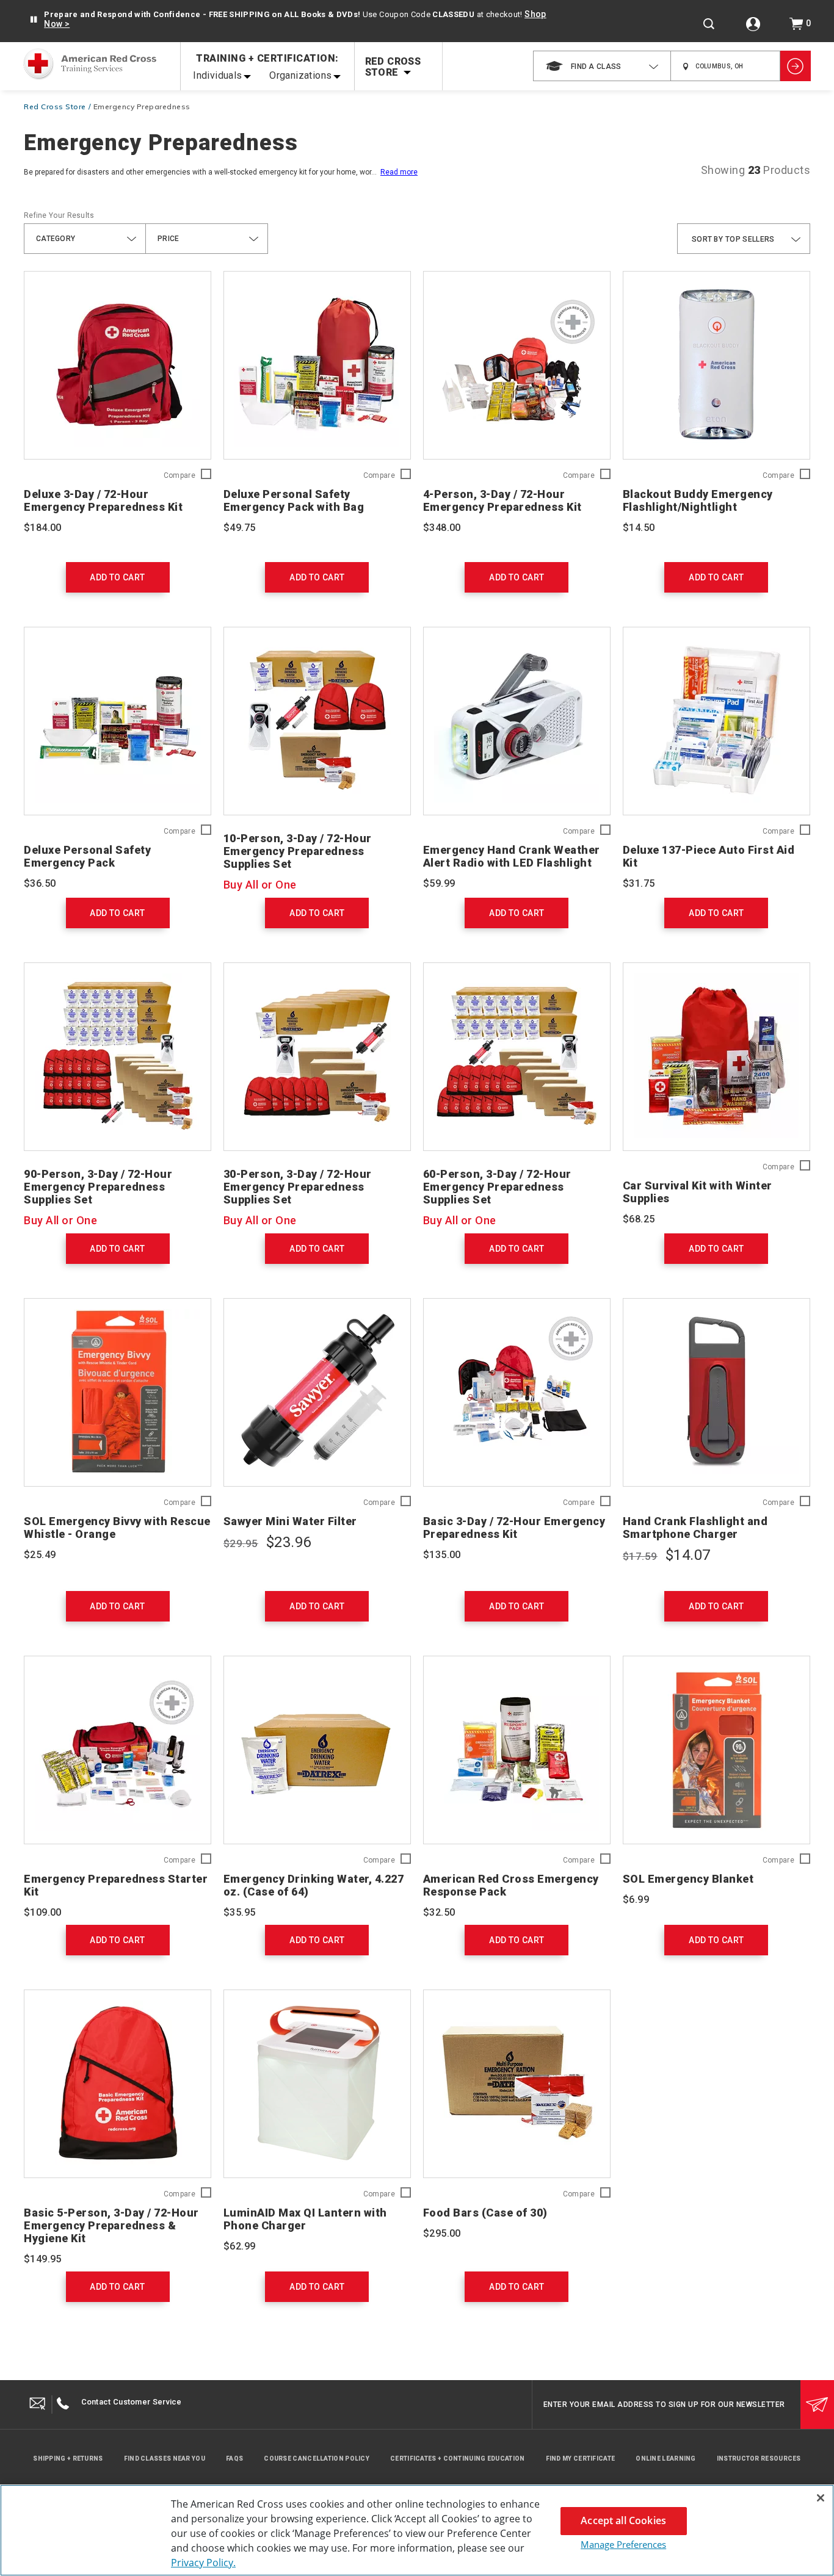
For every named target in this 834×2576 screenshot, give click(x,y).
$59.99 (439, 883)
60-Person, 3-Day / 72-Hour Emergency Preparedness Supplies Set (497, 1187)
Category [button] (56, 239)
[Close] (821, 2498)
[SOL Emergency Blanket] (716, 1750)
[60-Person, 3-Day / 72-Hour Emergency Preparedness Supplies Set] (517, 1057)
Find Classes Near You (165, 2459)
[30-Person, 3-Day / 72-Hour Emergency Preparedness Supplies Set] (317, 1057)
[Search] (709, 24)
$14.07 (688, 1555)
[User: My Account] (753, 24)
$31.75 (639, 883)
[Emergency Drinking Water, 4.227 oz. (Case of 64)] (317, 1750)
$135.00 (442, 1555)
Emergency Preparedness (142, 106)
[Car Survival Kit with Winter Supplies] (716, 1057)
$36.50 (40, 883)
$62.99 (239, 2246)
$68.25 (639, 1219)
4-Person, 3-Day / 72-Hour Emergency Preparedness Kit (502, 500)
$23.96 (288, 1542)
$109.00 (43, 1912)
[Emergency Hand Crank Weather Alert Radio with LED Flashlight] (517, 721)
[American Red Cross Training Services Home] (90, 65)
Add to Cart (117, 577)
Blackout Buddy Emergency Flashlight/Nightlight (698, 500)
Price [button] (169, 239)
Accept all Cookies (623, 2520)
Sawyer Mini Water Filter (290, 1521)
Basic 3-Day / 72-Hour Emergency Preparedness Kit (514, 1528)
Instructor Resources (759, 2459)
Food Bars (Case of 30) (485, 2213)
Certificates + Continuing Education (458, 2459)
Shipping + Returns (68, 2459)
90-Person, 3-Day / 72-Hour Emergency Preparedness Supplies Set (98, 1187)
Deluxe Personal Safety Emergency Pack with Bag (294, 500)
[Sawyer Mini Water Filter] (317, 1392)
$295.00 (442, 2233)
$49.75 (239, 528)
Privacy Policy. (203, 2563)
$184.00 (43, 528)
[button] (33, 20)
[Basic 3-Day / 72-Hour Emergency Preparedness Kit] (517, 1392)
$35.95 (239, 1912)
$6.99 (636, 1900)
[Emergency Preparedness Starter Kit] (118, 1750)
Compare (179, 476)
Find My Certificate (581, 2459)
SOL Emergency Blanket (688, 1879)
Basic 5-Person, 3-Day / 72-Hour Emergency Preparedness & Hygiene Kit (111, 2225)
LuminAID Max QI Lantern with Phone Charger (305, 2219)
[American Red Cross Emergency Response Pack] (517, 1750)
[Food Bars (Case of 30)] (517, 2084)
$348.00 (442, 528)
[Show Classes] (796, 66)
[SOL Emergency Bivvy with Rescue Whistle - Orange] (118, 1392)
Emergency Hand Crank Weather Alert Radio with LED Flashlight (512, 856)
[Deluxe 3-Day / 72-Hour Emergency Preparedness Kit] (118, 365)
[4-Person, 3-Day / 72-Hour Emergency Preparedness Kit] (517, 365)
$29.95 (241, 1543)
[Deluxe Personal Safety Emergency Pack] (118, 721)
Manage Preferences (623, 2544)
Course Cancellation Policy (317, 2459)
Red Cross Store (55, 106)
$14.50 (639, 528)
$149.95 (43, 2259)
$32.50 (439, 1912)
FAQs (234, 2459)
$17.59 (640, 1556)
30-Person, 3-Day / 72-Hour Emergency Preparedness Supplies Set (298, 1187)
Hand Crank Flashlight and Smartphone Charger (695, 1528)
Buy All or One (260, 885)
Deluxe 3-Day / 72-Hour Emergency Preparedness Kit (103, 500)
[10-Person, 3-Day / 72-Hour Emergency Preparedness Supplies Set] (317, 721)
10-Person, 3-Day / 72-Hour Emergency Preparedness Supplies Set (298, 851)
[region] (417, 2530)
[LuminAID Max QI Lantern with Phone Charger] (317, 2084)
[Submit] (817, 2405)
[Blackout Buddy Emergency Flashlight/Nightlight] (716, 365)
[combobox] (602, 66)
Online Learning (666, 2459)
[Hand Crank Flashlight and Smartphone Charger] (716, 1392)
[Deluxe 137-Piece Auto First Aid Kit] (716, 721)
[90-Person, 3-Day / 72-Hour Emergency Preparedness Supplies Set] (118, 1057)
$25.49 (40, 1555)
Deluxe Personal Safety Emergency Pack (87, 856)
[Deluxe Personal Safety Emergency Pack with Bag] (317, 365)
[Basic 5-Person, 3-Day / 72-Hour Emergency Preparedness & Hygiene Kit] (118, 2084)
